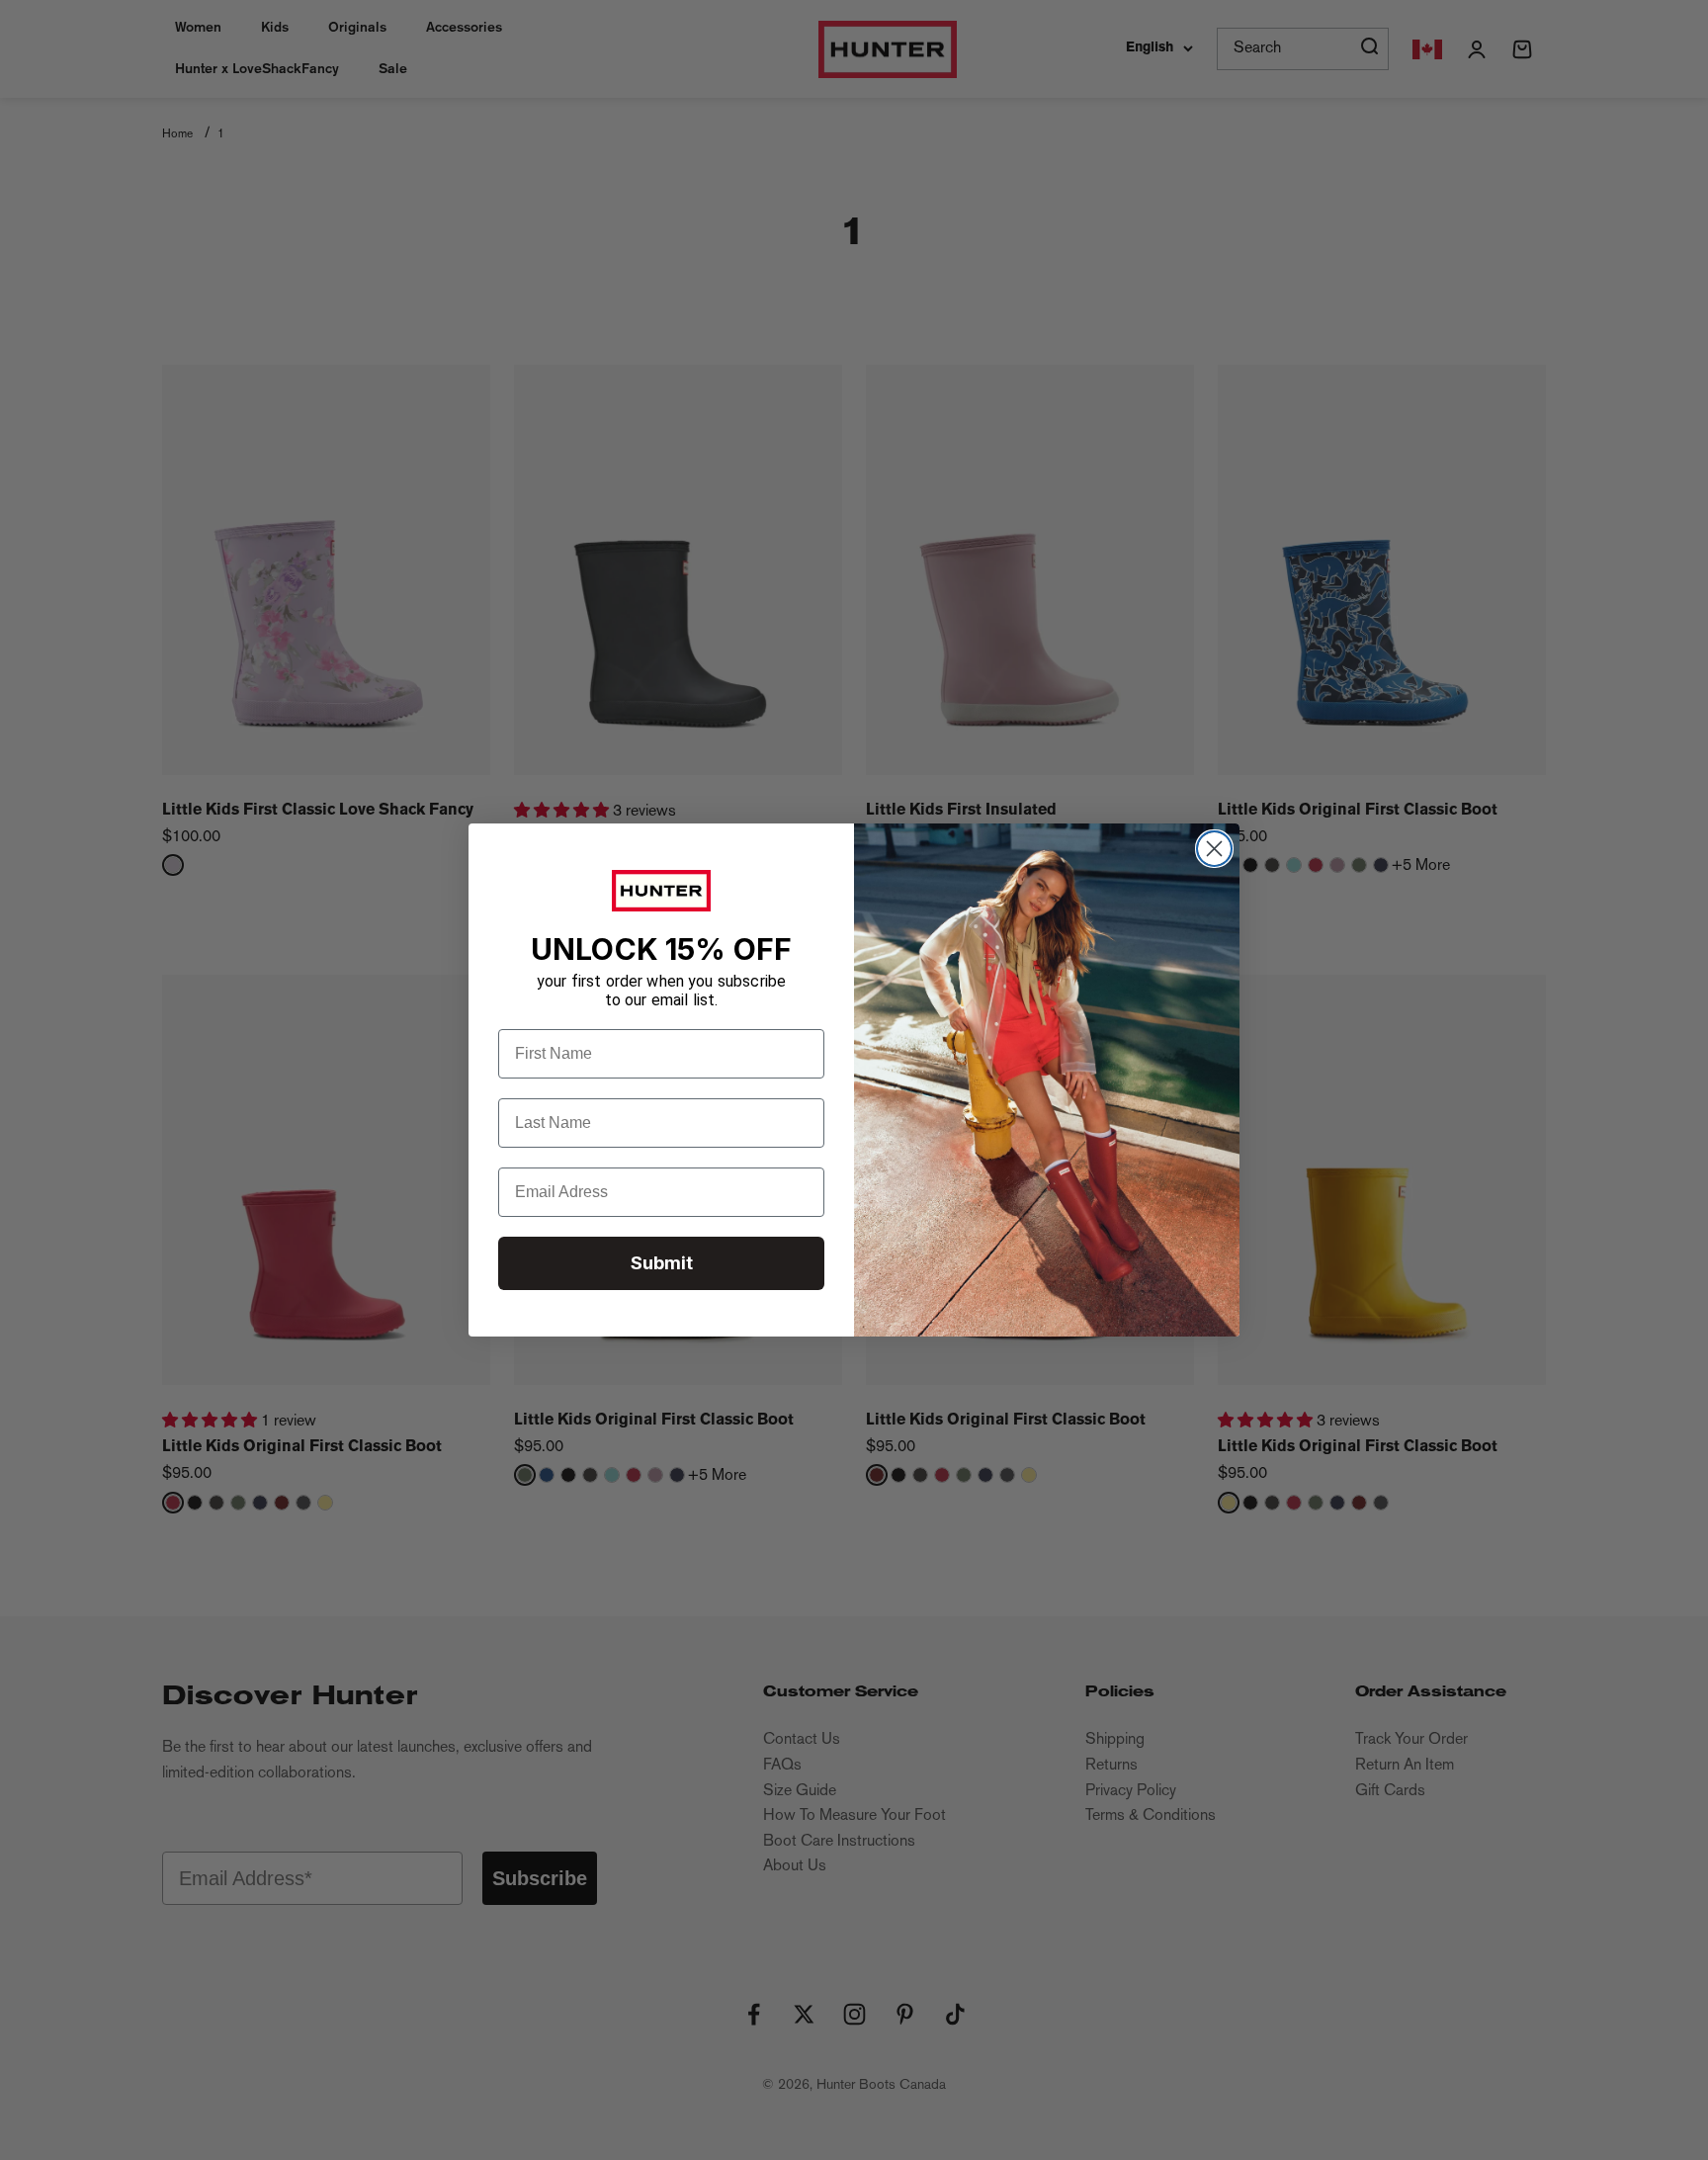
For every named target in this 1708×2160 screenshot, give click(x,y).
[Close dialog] (1214, 849)
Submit (662, 1263)
